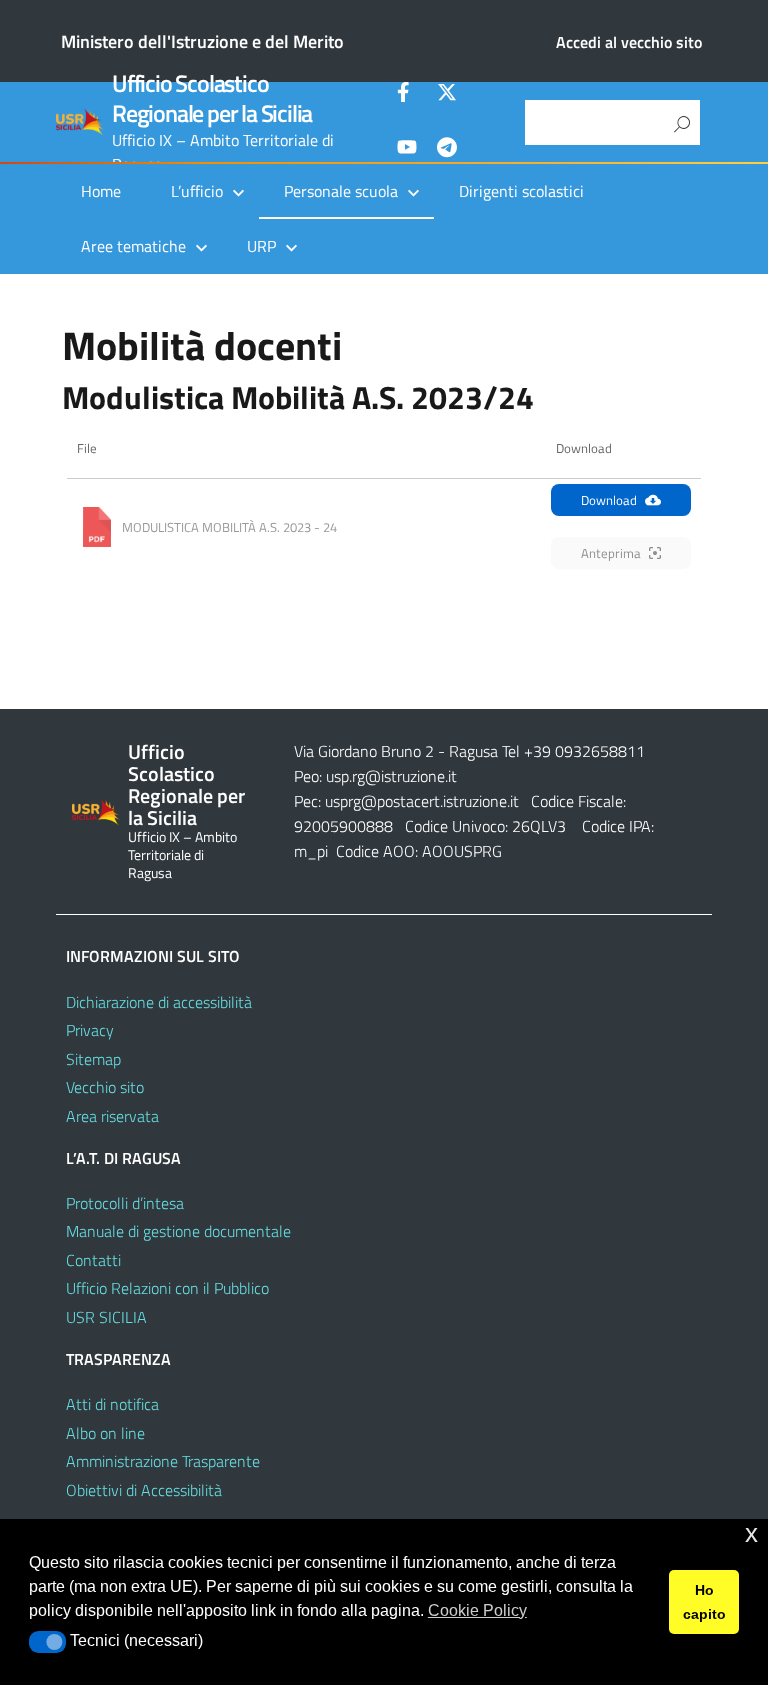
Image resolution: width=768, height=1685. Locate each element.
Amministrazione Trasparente (163, 1461)
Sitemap (93, 1059)
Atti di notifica (112, 1404)
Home (101, 191)
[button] (47, 1642)
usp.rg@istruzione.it (391, 776)
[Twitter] (447, 95)
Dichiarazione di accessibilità (159, 1002)
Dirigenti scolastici (521, 191)
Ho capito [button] (704, 1602)
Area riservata (112, 1116)
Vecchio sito (105, 1087)
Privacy (90, 1030)
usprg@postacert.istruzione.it (422, 801)
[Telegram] (447, 150)
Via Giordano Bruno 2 (364, 751)
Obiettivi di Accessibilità (144, 1490)
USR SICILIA (106, 1317)
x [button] (751, 1533)
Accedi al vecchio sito (629, 42)
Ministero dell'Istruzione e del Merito (202, 41)
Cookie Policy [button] (477, 1610)
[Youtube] (407, 150)
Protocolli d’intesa (125, 1203)
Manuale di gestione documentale (178, 1231)
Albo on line (105, 1433)
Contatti (93, 1260)
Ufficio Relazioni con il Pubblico (167, 1288)
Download (609, 500)
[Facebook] (407, 95)
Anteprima (611, 553)
